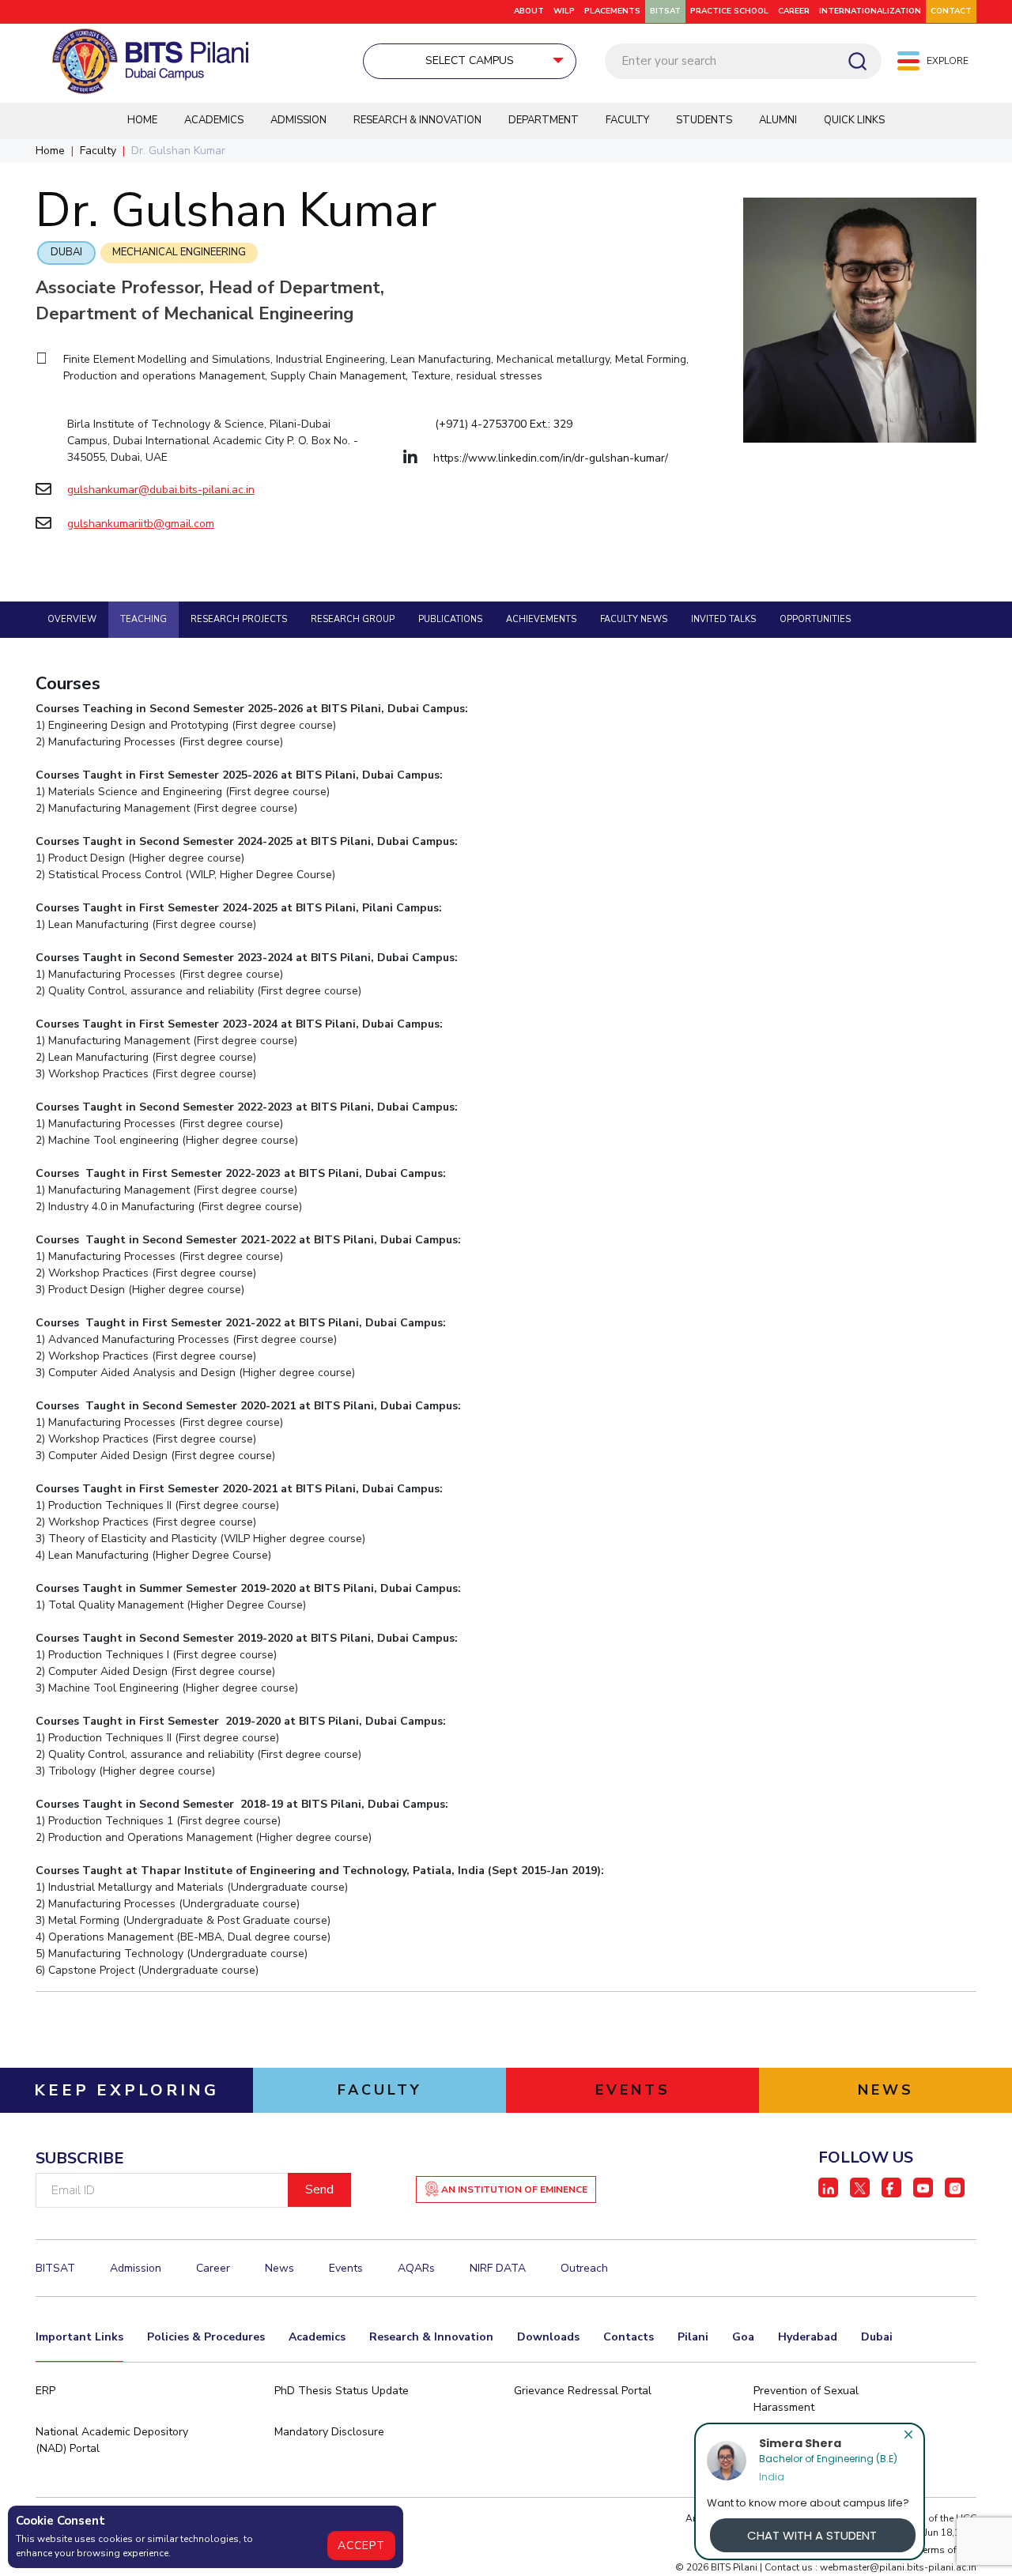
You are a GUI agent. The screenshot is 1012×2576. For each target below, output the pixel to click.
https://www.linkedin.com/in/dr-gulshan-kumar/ (551, 458)
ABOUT (529, 11)
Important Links (79, 2337)
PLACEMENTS (612, 11)
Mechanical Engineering (179, 252)
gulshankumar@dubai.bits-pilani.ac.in (161, 490)
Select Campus (470, 60)
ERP (45, 2391)
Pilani (693, 2337)
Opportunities (815, 619)
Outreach (584, 2268)
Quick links (854, 120)
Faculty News (634, 619)
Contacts (629, 2337)
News (279, 2268)
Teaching (143, 619)
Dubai (66, 252)
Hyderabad (808, 2337)
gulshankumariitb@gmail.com (141, 524)
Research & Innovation (417, 120)
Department (544, 120)
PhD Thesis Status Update (342, 2391)
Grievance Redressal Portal (583, 2391)
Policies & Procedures (206, 2337)
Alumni (778, 120)
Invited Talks (723, 619)
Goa (743, 2337)
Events (346, 2268)
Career (794, 11)
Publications (450, 619)
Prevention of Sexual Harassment (806, 2399)
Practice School (729, 11)
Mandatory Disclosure (329, 2432)
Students (704, 120)
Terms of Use (947, 2550)
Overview (72, 619)
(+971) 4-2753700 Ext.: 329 (504, 424)
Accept (361, 2546)
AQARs (416, 2268)
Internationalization (870, 11)
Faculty (627, 120)
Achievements (541, 619)
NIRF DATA (498, 2268)
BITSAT (665, 11)
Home (142, 120)
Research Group (353, 619)
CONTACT (951, 11)
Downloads (548, 2337)
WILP (564, 11)
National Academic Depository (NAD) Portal (112, 2440)
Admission (298, 120)
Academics (214, 120)
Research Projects (239, 619)
